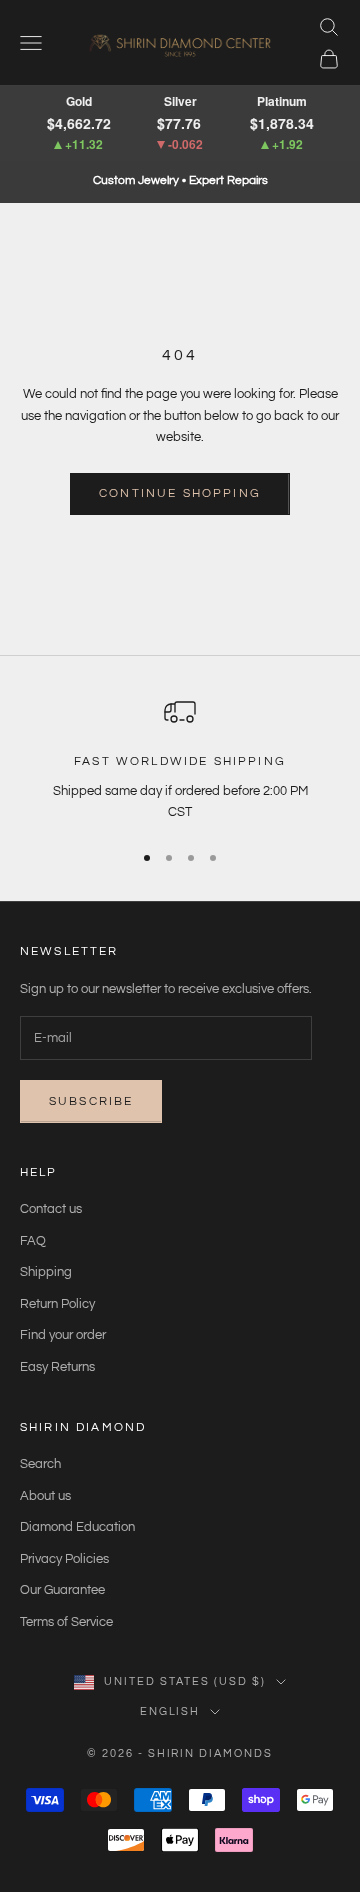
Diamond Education (77, 1527)
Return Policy (57, 1304)
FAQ (33, 1241)
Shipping (46, 1272)
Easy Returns (57, 1367)
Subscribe (91, 1101)
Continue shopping (180, 493)
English (170, 1711)
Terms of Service (66, 1622)
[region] (180, 759)
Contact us (51, 1209)
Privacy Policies (64, 1559)
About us (45, 1496)
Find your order (63, 1335)
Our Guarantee (62, 1590)
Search (40, 1464)
